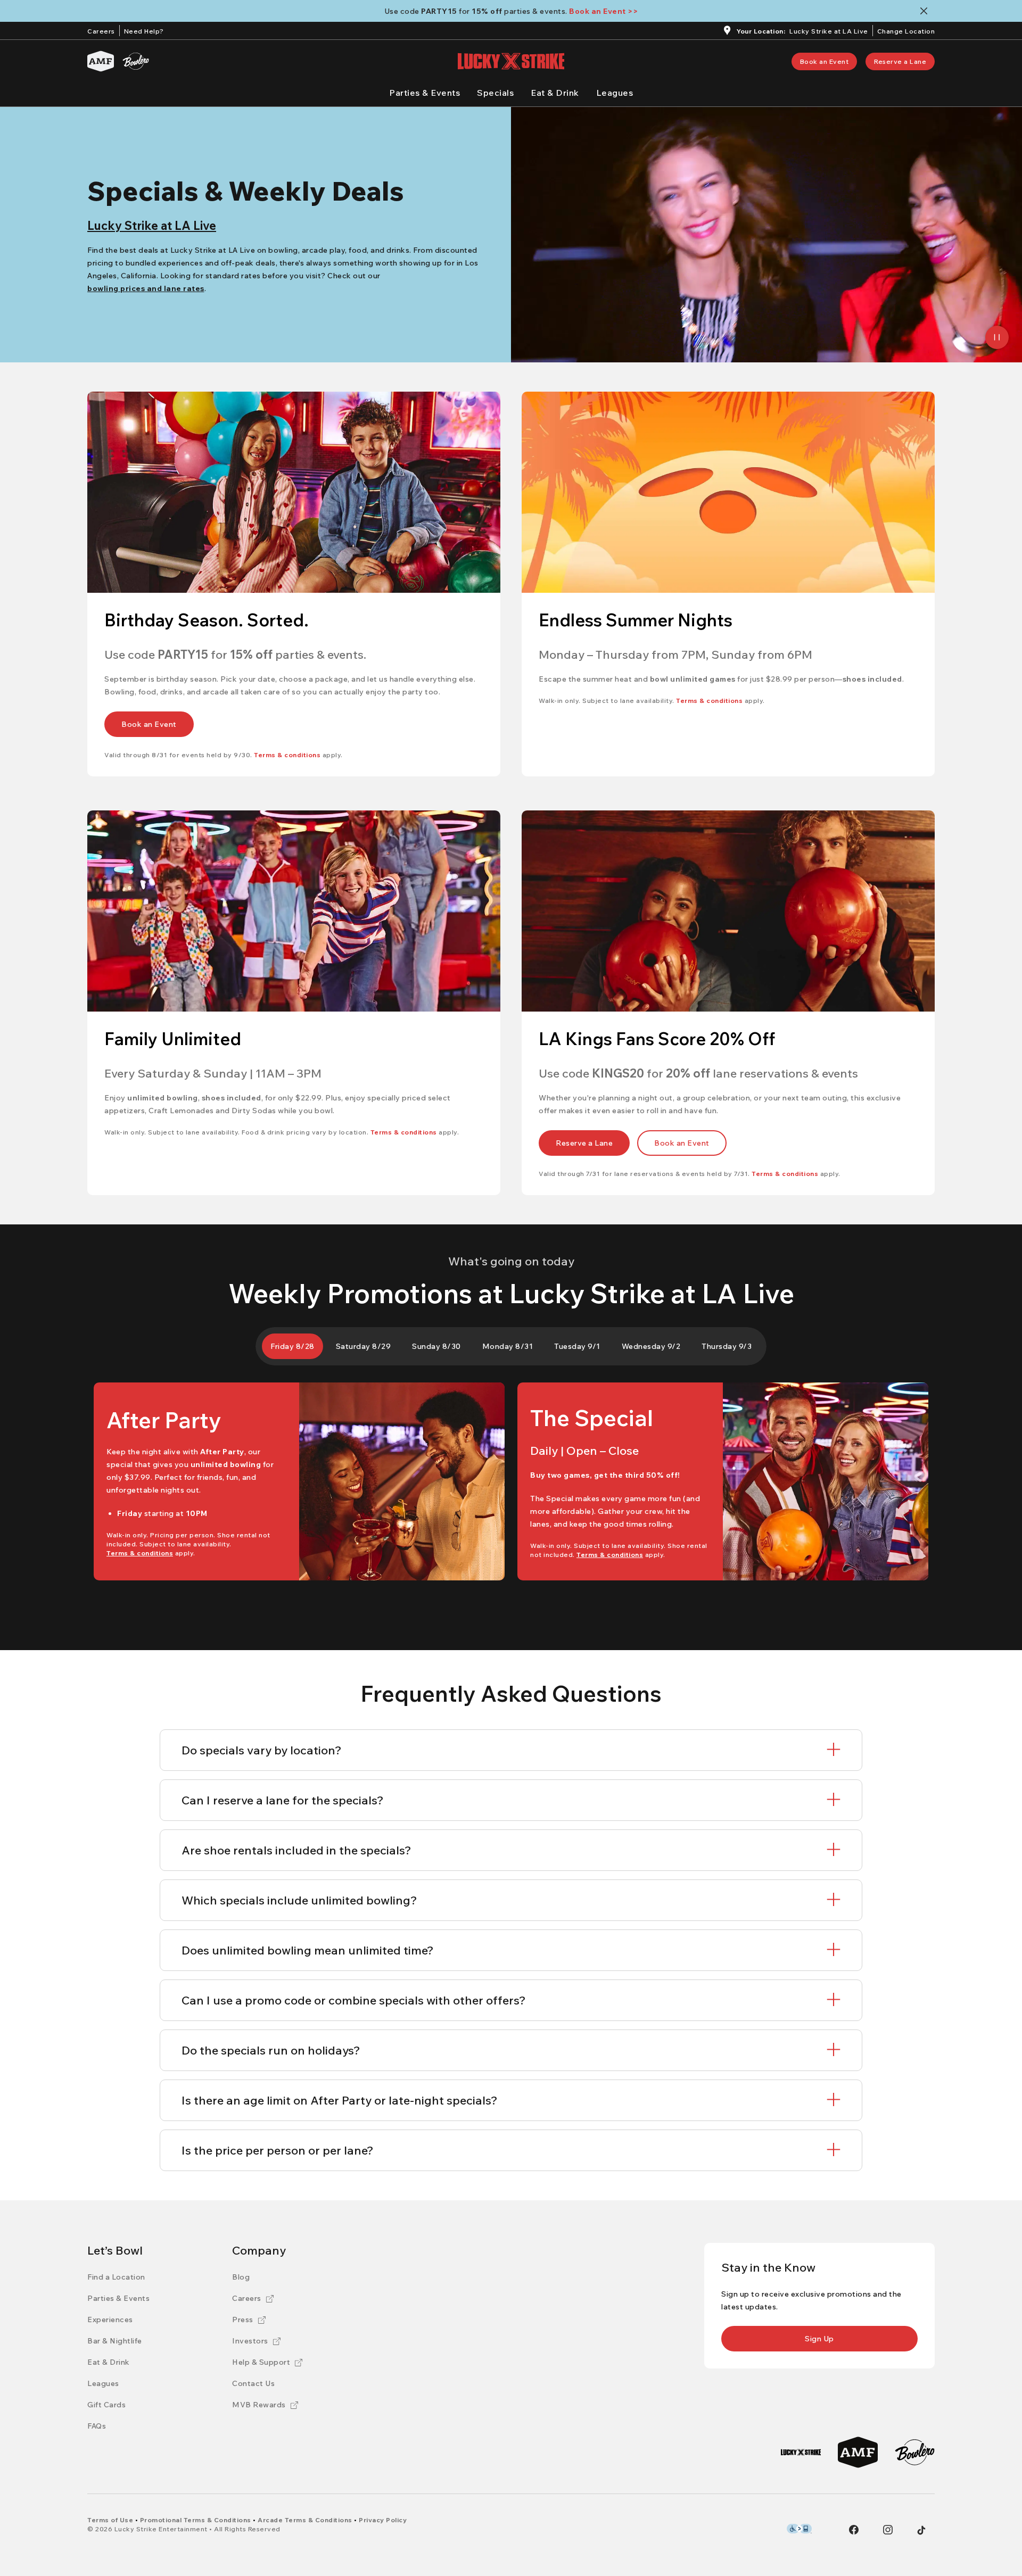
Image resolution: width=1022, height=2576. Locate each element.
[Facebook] (854, 2530)
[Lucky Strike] (801, 2452)
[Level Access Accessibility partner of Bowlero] (799, 2529)
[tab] (292, 1346)
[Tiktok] (921, 2530)
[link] (825, 61)
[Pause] (997, 337)
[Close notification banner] (926, 11)
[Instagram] (888, 2530)
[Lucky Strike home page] (511, 61)
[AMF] (101, 61)
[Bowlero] (136, 61)
